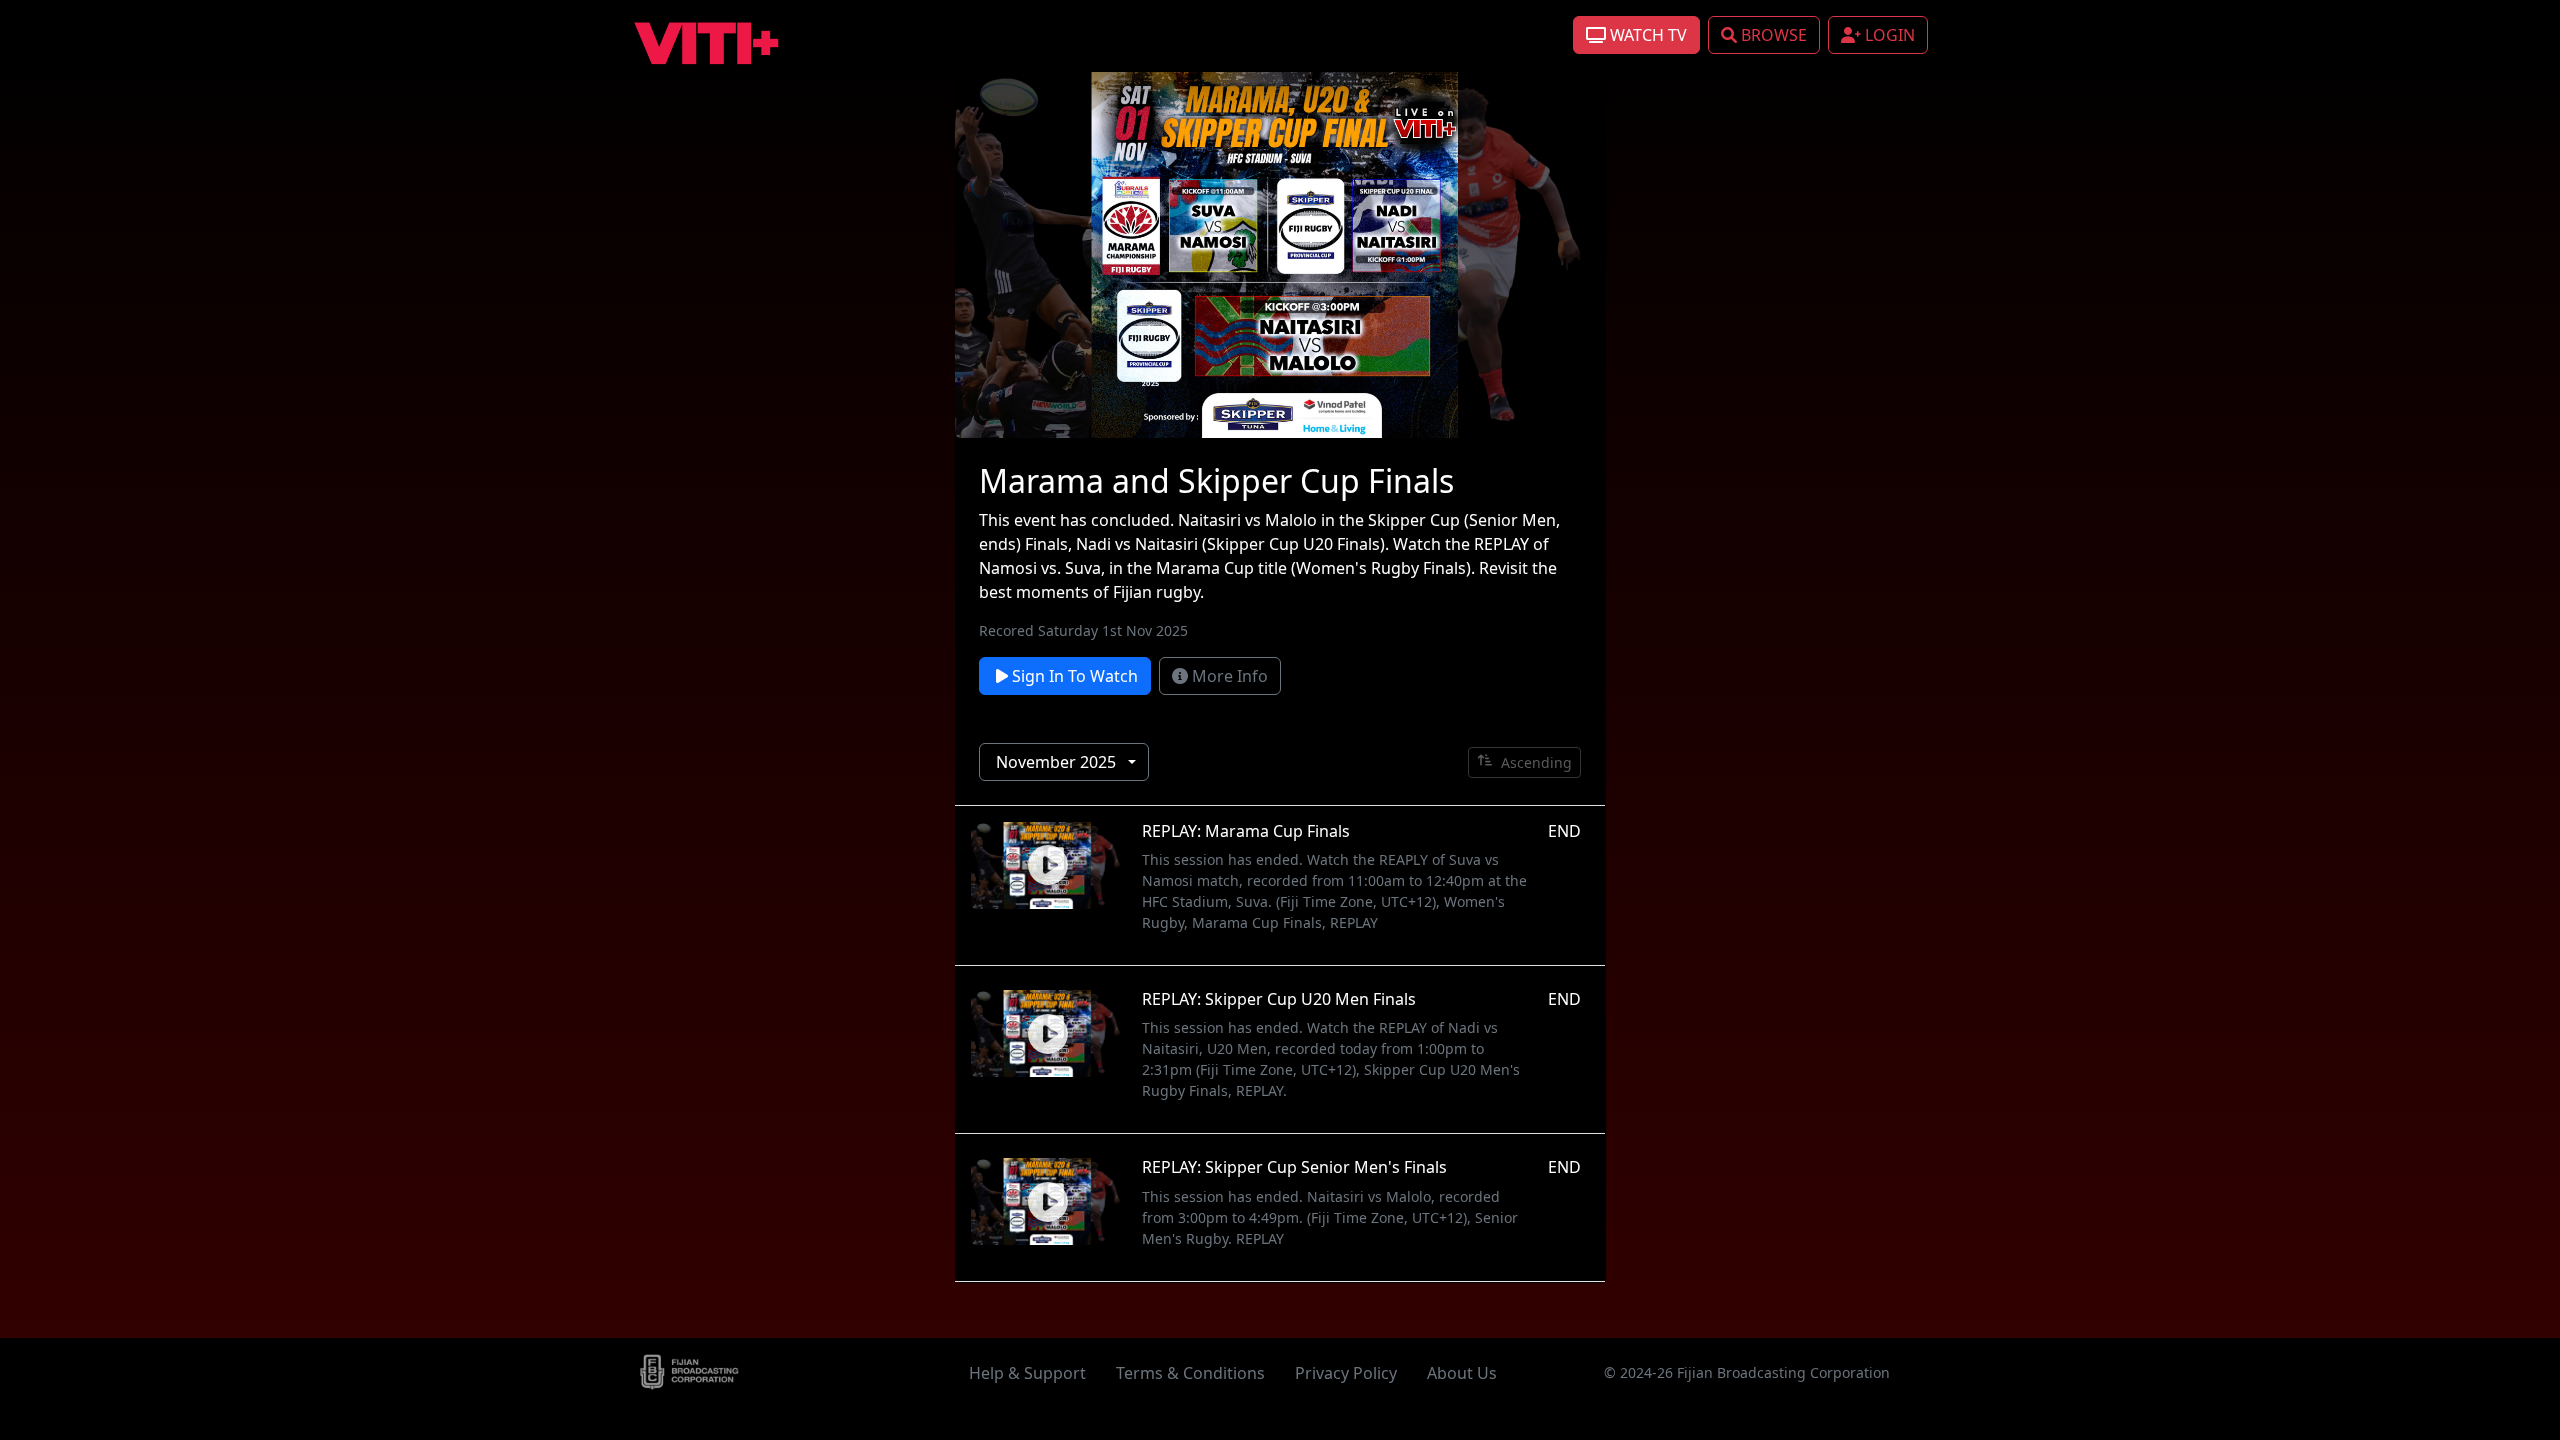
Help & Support (1027, 1373)
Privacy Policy (1346, 1373)
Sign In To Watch (1073, 676)
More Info (1228, 676)
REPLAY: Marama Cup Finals (1246, 831)
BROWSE (1772, 35)
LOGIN (1888, 35)
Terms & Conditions (1190, 1373)
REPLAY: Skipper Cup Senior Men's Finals (1294, 1167)
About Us (1462, 1373)
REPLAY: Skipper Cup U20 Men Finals (1279, 999)
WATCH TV (1646, 35)
